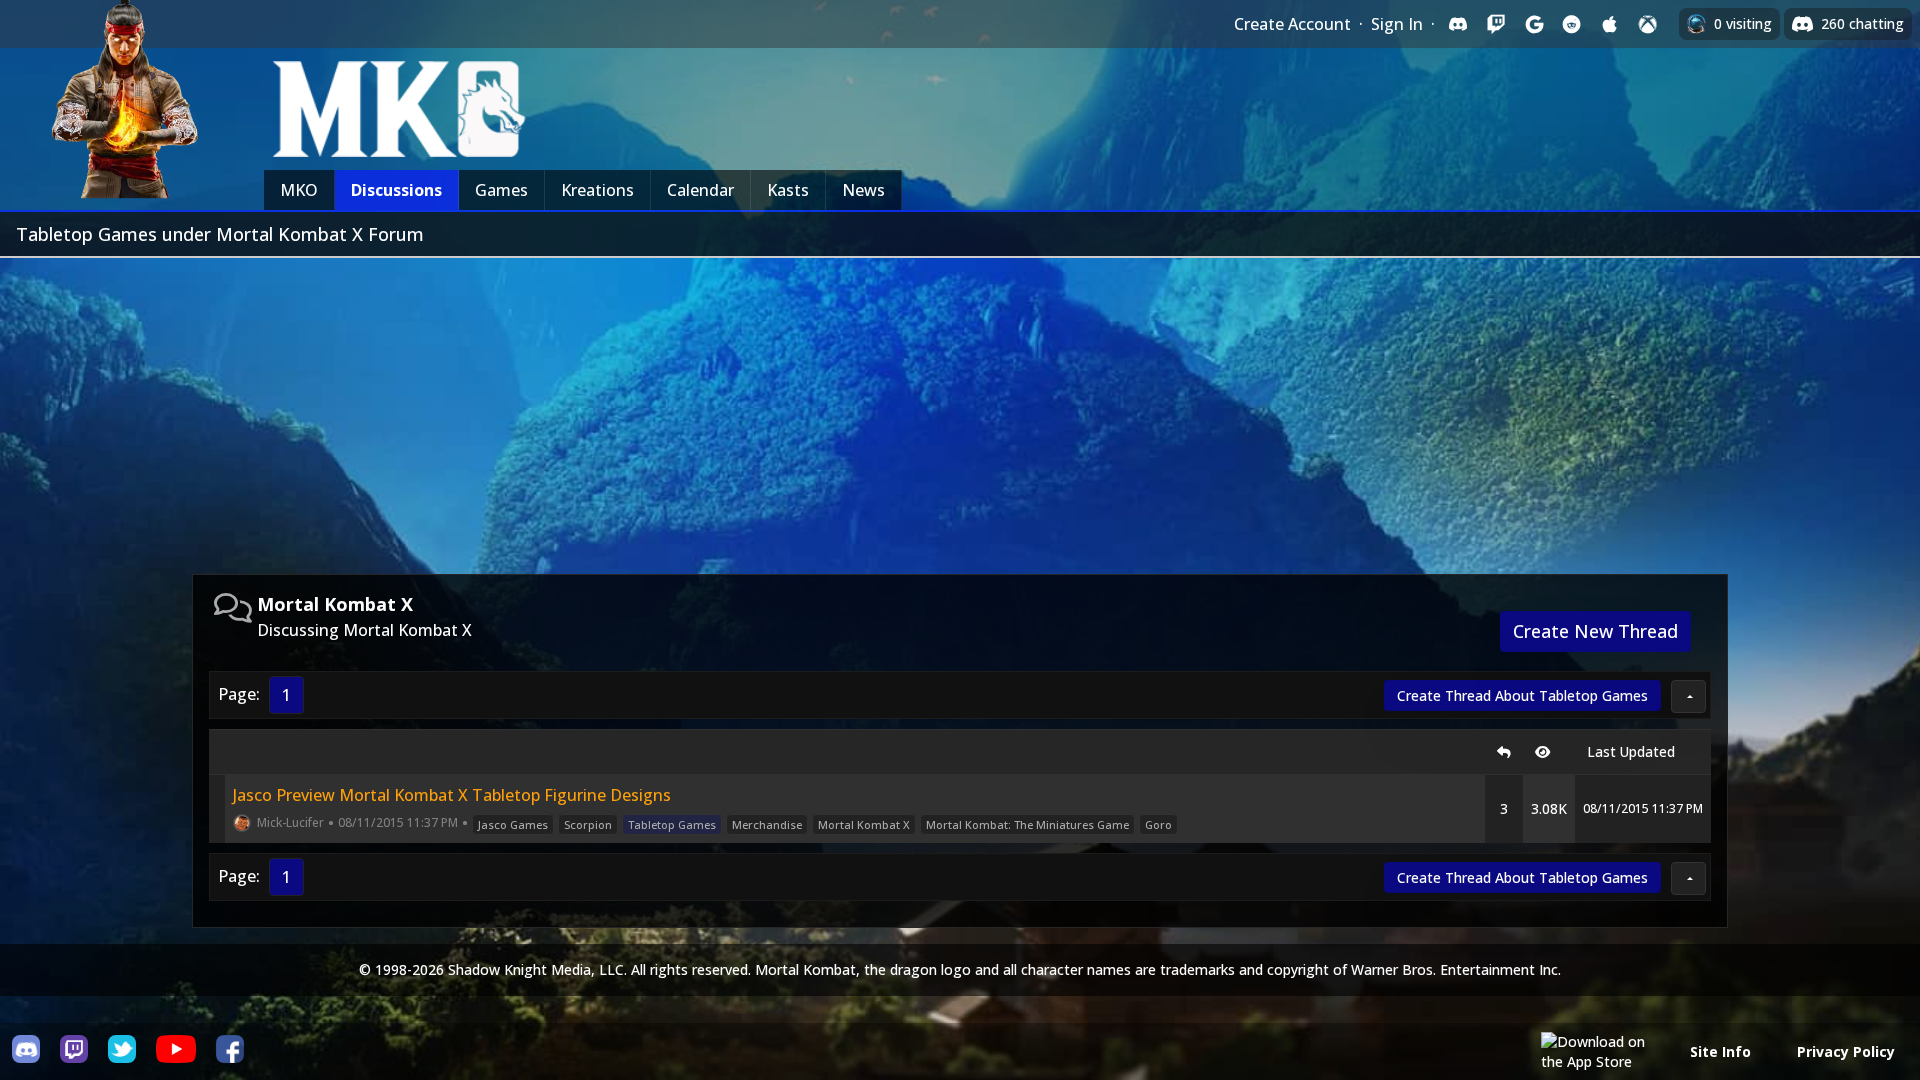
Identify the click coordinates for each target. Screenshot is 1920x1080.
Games (501, 190)
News (863, 190)
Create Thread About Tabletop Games (1522, 695)
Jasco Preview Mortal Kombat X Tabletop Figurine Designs (452, 795)
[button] (1688, 696)
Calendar (700, 190)
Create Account (1292, 24)
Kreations (597, 190)
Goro (1158, 824)
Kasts (788, 190)
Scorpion (588, 824)
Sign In (1397, 24)
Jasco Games (513, 824)
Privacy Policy (1846, 1051)
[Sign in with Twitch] (1496, 24)
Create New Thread (1595, 631)
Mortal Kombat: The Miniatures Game (1027, 824)
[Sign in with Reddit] (1572, 24)
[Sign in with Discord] (1458, 24)
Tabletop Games (672, 824)
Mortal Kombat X (864, 824)
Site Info (1720, 1051)
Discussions (396, 190)
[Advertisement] (960, 408)
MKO (299, 190)
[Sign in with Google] (1534, 24)
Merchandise (767, 824)
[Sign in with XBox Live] (1648, 24)
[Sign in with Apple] (1610, 24)
